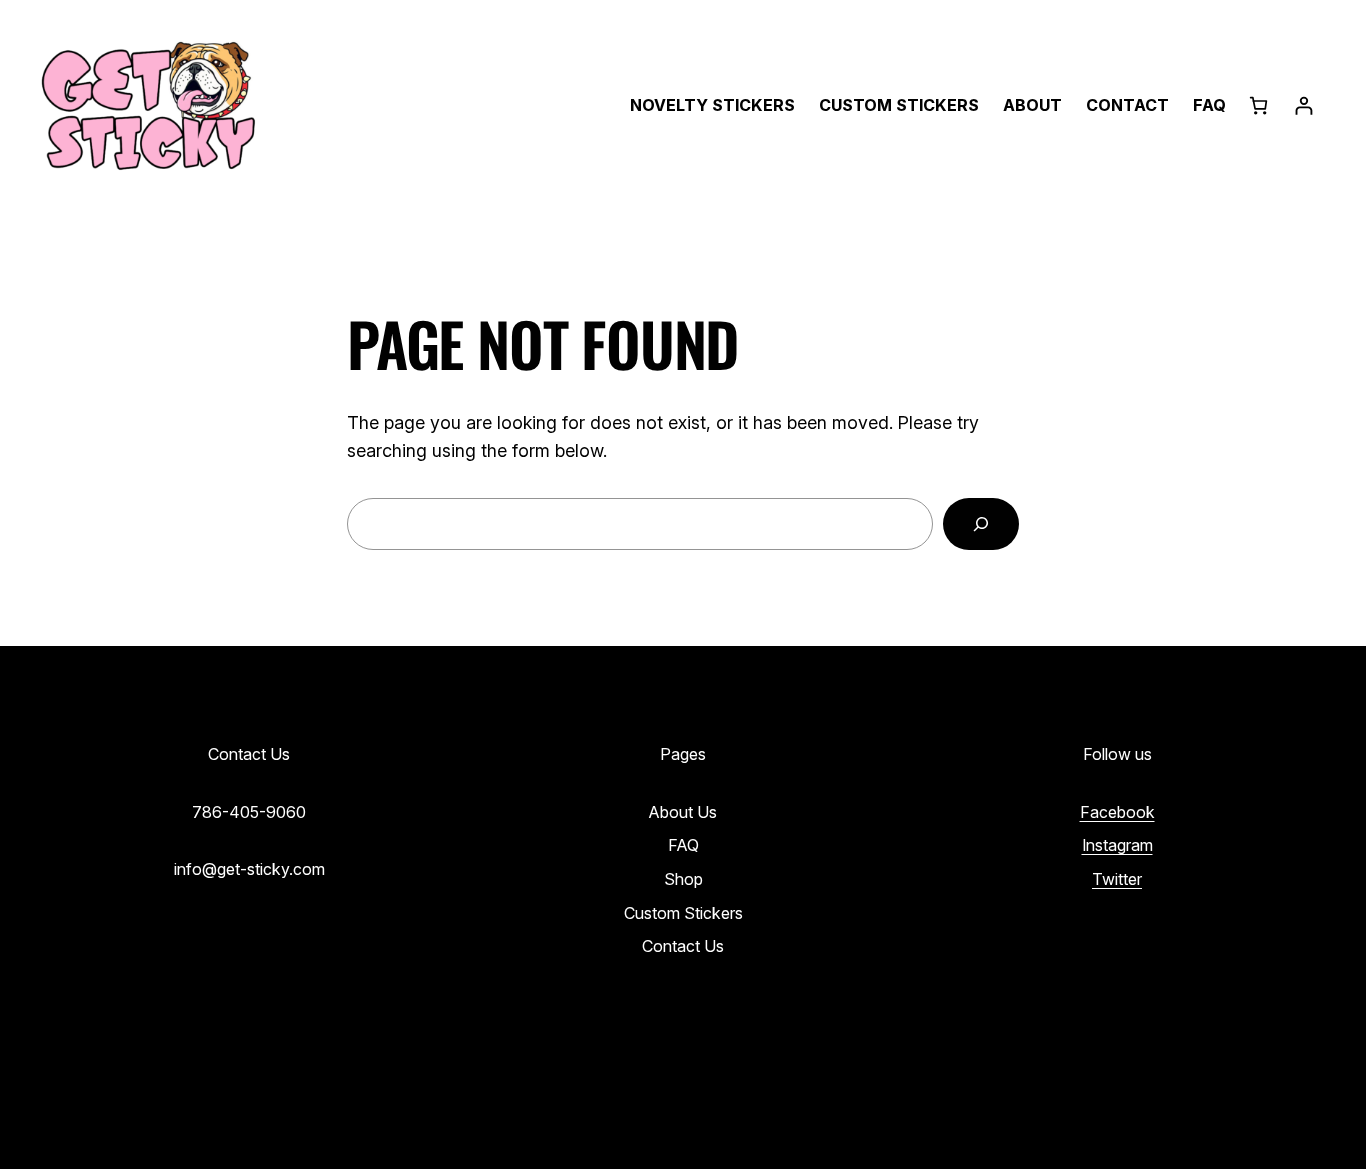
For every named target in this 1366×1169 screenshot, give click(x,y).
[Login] (1303, 105)
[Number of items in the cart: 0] (1258, 105)
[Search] (981, 524)
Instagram (1117, 845)
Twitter (1117, 879)
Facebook (1117, 812)
